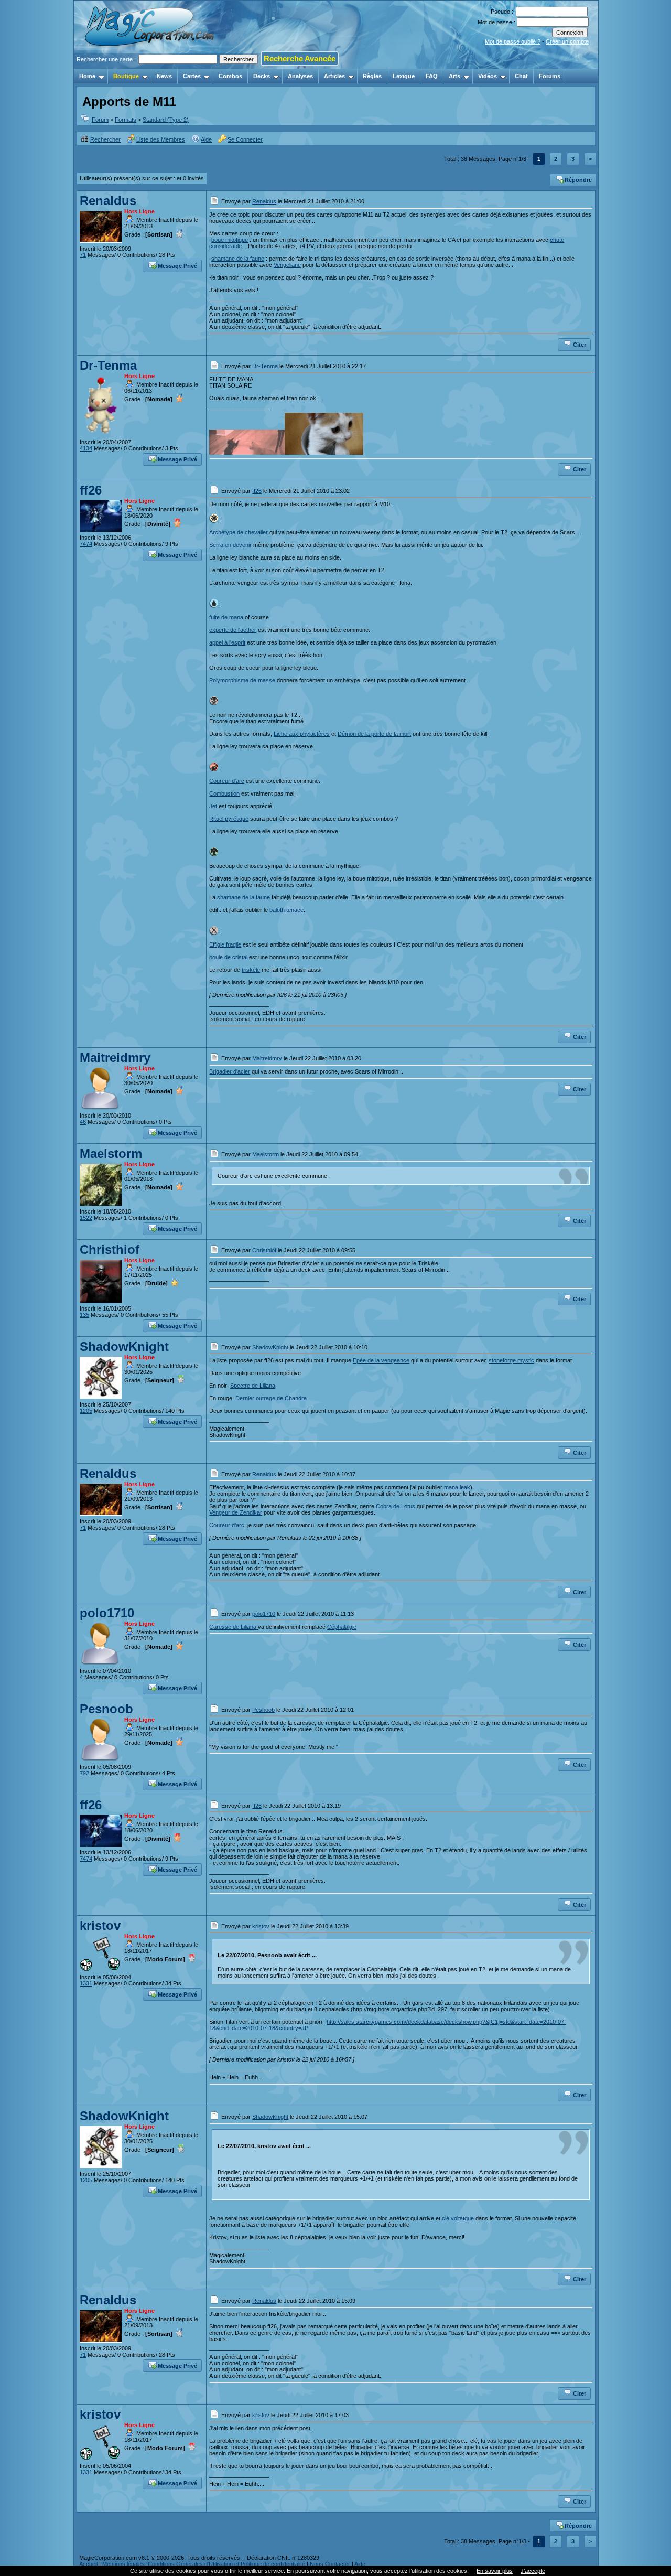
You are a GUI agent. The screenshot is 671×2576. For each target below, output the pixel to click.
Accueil (88, 2564)
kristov (100, 1925)
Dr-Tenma (108, 365)
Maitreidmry (115, 1058)
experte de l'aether (233, 630)
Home (87, 76)
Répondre (578, 180)
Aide (206, 139)
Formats (126, 120)
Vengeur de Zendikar (236, 1512)
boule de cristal (228, 957)
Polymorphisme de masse (242, 680)
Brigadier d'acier (230, 1071)
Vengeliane (287, 265)
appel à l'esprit (227, 642)
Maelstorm (111, 1153)
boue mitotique (230, 240)
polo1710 (107, 1613)
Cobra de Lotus (396, 1506)
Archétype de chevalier (239, 532)
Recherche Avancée (300, 58)
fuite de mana (226, 617)
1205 (86, 1411)
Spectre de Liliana (253, 1386)
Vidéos (488, 76)
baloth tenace (286, 910)
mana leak (457, 1487)
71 (83, 255)
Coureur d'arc (227, 781)
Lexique (404, 76)
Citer (580, 345)
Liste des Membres (161, 139)
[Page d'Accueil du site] (150, 66)
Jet (213, 806)
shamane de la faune (238, 259)
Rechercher (105, 139)
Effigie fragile (225, 944)
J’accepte (533, 2571)
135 (84, 1315)
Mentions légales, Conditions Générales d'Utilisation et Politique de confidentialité (204, 2564)
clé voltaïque (458, 2218)
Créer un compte (567, 41)
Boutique (126, 76)
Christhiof (110, 1249)
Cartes (192, 76)
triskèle (251, 970)
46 (83, 1122)
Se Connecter (245, 139)
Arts (454, 76)
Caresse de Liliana (234, 1627)
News (164, 76)
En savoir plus (495, 2571)
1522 (86, 1218)
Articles (334, 76)
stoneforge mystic (511, 1360)
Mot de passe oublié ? (513, 41)
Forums (550, 76)
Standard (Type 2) (166, 120)
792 (84, 1773)
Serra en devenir (230, 545)
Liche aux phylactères (302, 734)
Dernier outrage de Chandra (271, 1398)
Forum (100, 120)
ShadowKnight (124, 1346)
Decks (262, 76)
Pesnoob (106, 1709)
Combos (230, 76)
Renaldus (108, 201)
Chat (521, 76)
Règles (372, 76)
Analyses (300, 76)
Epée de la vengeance (381, 1360)
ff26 (91, 490)
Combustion (224, 793)
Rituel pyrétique (229, 819)
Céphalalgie (342, 1627)
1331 (86, 1983)
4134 (86, 448)
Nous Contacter (330, 2564)
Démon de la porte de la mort (374, 734)
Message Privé (177, 266)
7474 (86, 544)
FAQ (432, 76)
